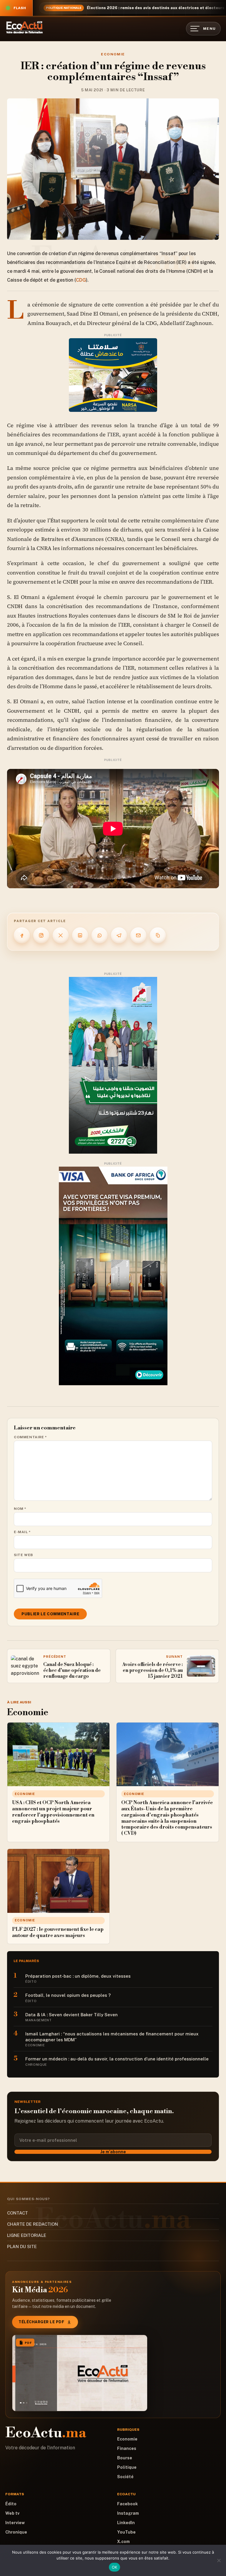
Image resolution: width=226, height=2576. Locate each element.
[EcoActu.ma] (25, 27)
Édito (11, 2504)
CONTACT (18, 2213)
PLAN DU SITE (22, 2246)
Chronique (16, 2532)
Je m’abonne (113, 2152)
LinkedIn (126, 2523)
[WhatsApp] (99, 935)
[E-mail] (138, 935)
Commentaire (30, 1437)
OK (115, 2567)
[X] (61, 935)
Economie (113, 54)
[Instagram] (41, 935)
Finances (127, 2448)
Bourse (125, 2458)
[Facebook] (22, 935)
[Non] (219, 2560)
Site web (23, 1555)
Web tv (12, 2513)
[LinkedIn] (80, 935)
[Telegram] (119, 935)
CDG (81, 280)
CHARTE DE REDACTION (33, 2224)
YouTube (126, 2532)
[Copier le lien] (158, 935)
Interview (15, 2523)
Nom (20, 1509)
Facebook (127, 2504)
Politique (127, 2467)
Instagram (128, 2513)
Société (125, 2477)
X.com (123, 2542)
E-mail (22, 1532)
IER (115, 434)
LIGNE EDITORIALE (27, 2235)
